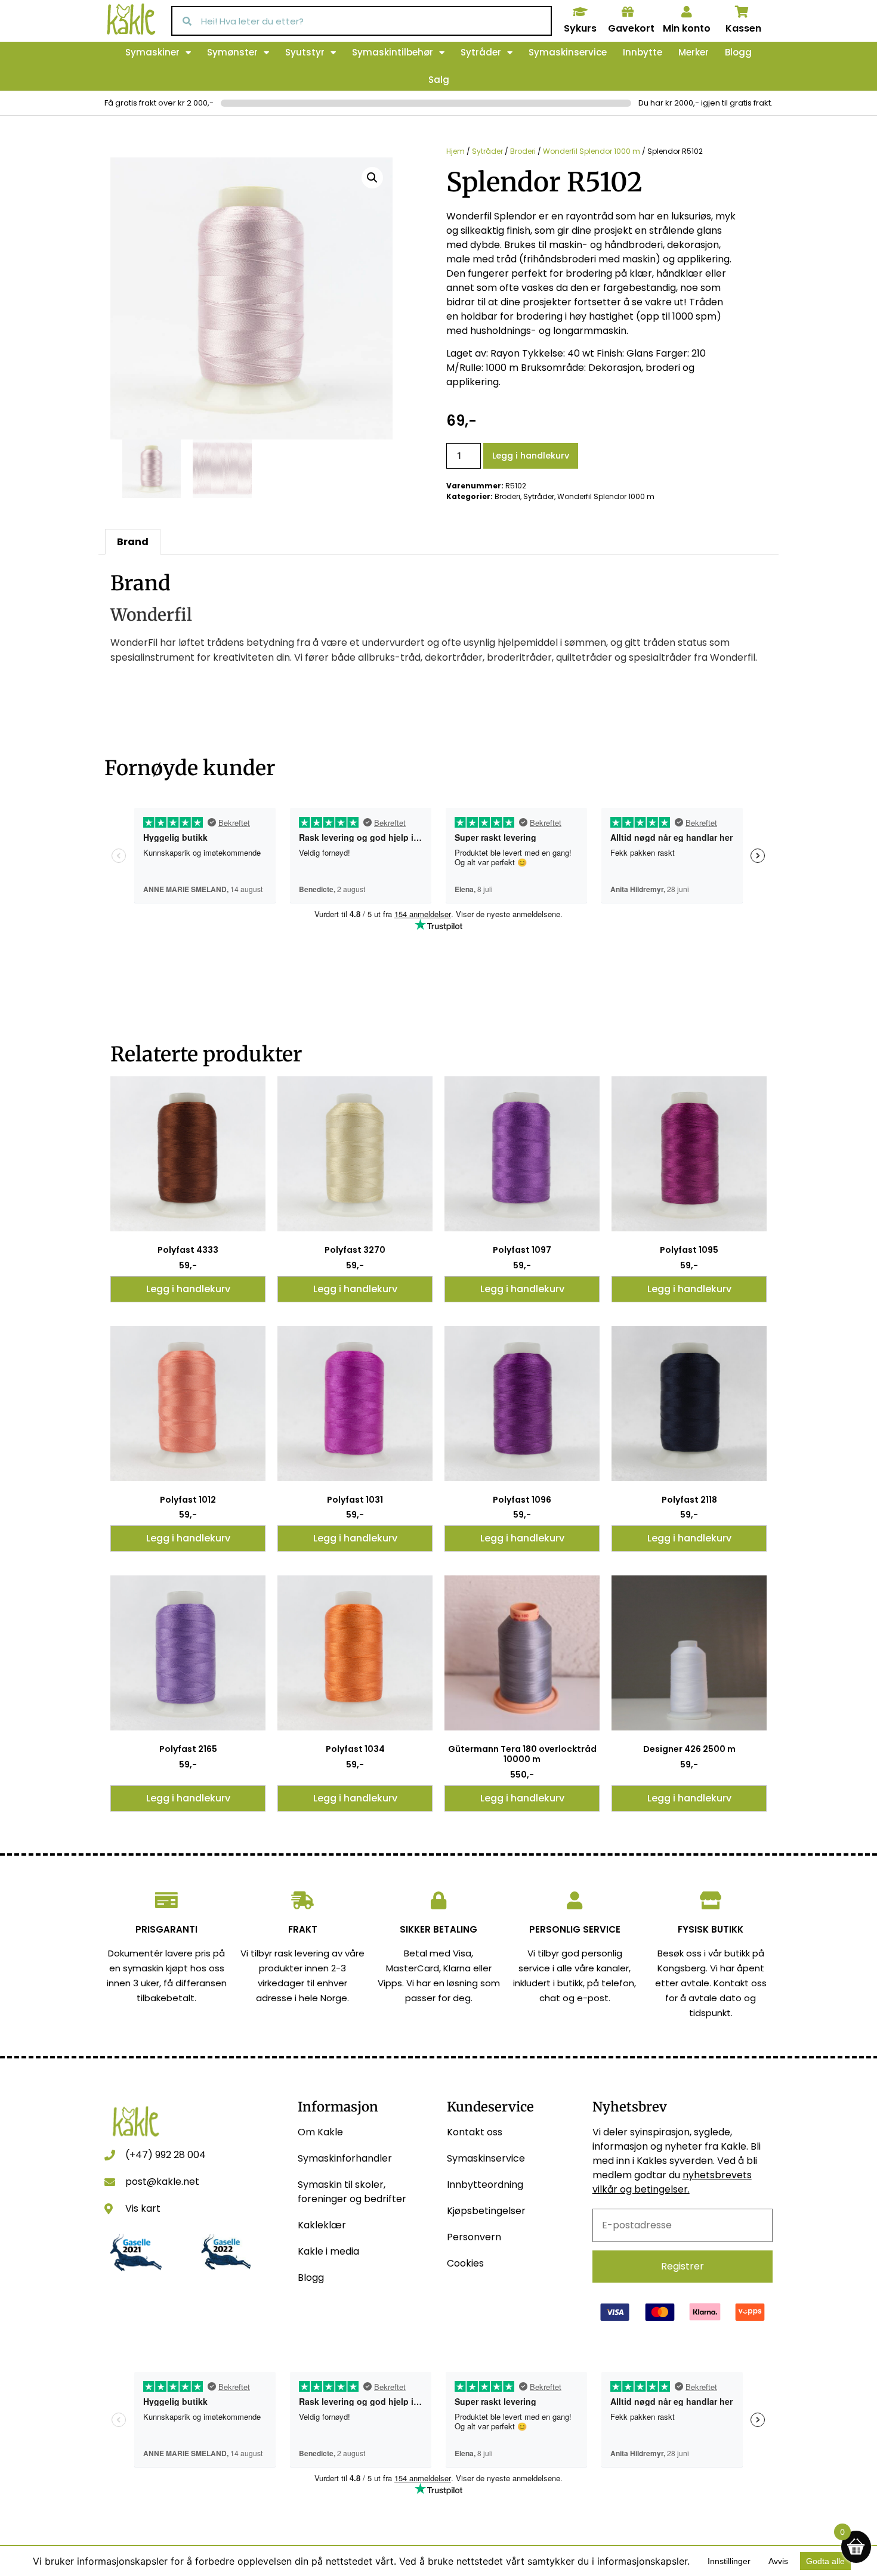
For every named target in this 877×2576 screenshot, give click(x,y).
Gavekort (631, 28)
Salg (439, 80)
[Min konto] (687, 12)
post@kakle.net (162, 2182)
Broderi (523, 151)
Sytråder (481, 52)
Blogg (738, 52)
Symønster (232, 52)
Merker (694, 52)
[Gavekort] (628, 12)
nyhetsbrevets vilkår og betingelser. (672, 2182)
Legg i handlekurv (531, 456)
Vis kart (143, 2208)
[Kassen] (742, 12)
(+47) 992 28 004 (166, 2155)
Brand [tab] (133, 542)
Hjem (456, 151)
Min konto (687, 28)
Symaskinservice (568, 52)
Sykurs (580, 28)
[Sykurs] (580, 12)
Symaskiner (152, 52)
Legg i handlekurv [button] (188, 1289)
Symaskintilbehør (393, 52)
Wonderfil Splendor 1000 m (592, 151)
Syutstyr (305, 52)
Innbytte (643, 52)
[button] (372, 178)
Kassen (743, 28)
